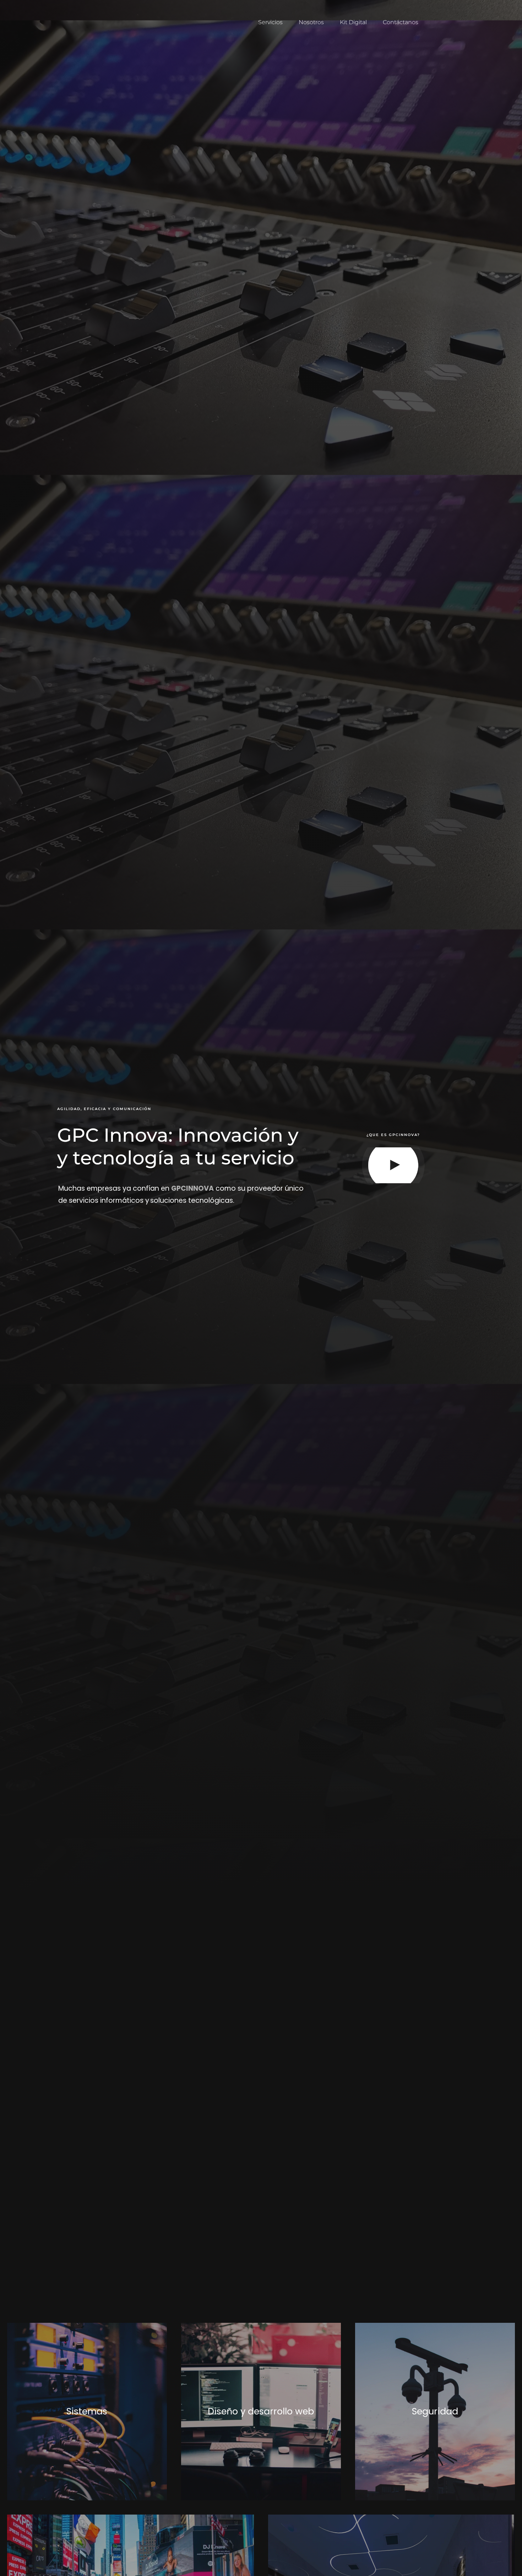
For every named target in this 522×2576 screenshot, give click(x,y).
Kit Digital (353, 22)
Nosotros (311, 22)
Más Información (87, 2412)
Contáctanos (401, 22)
